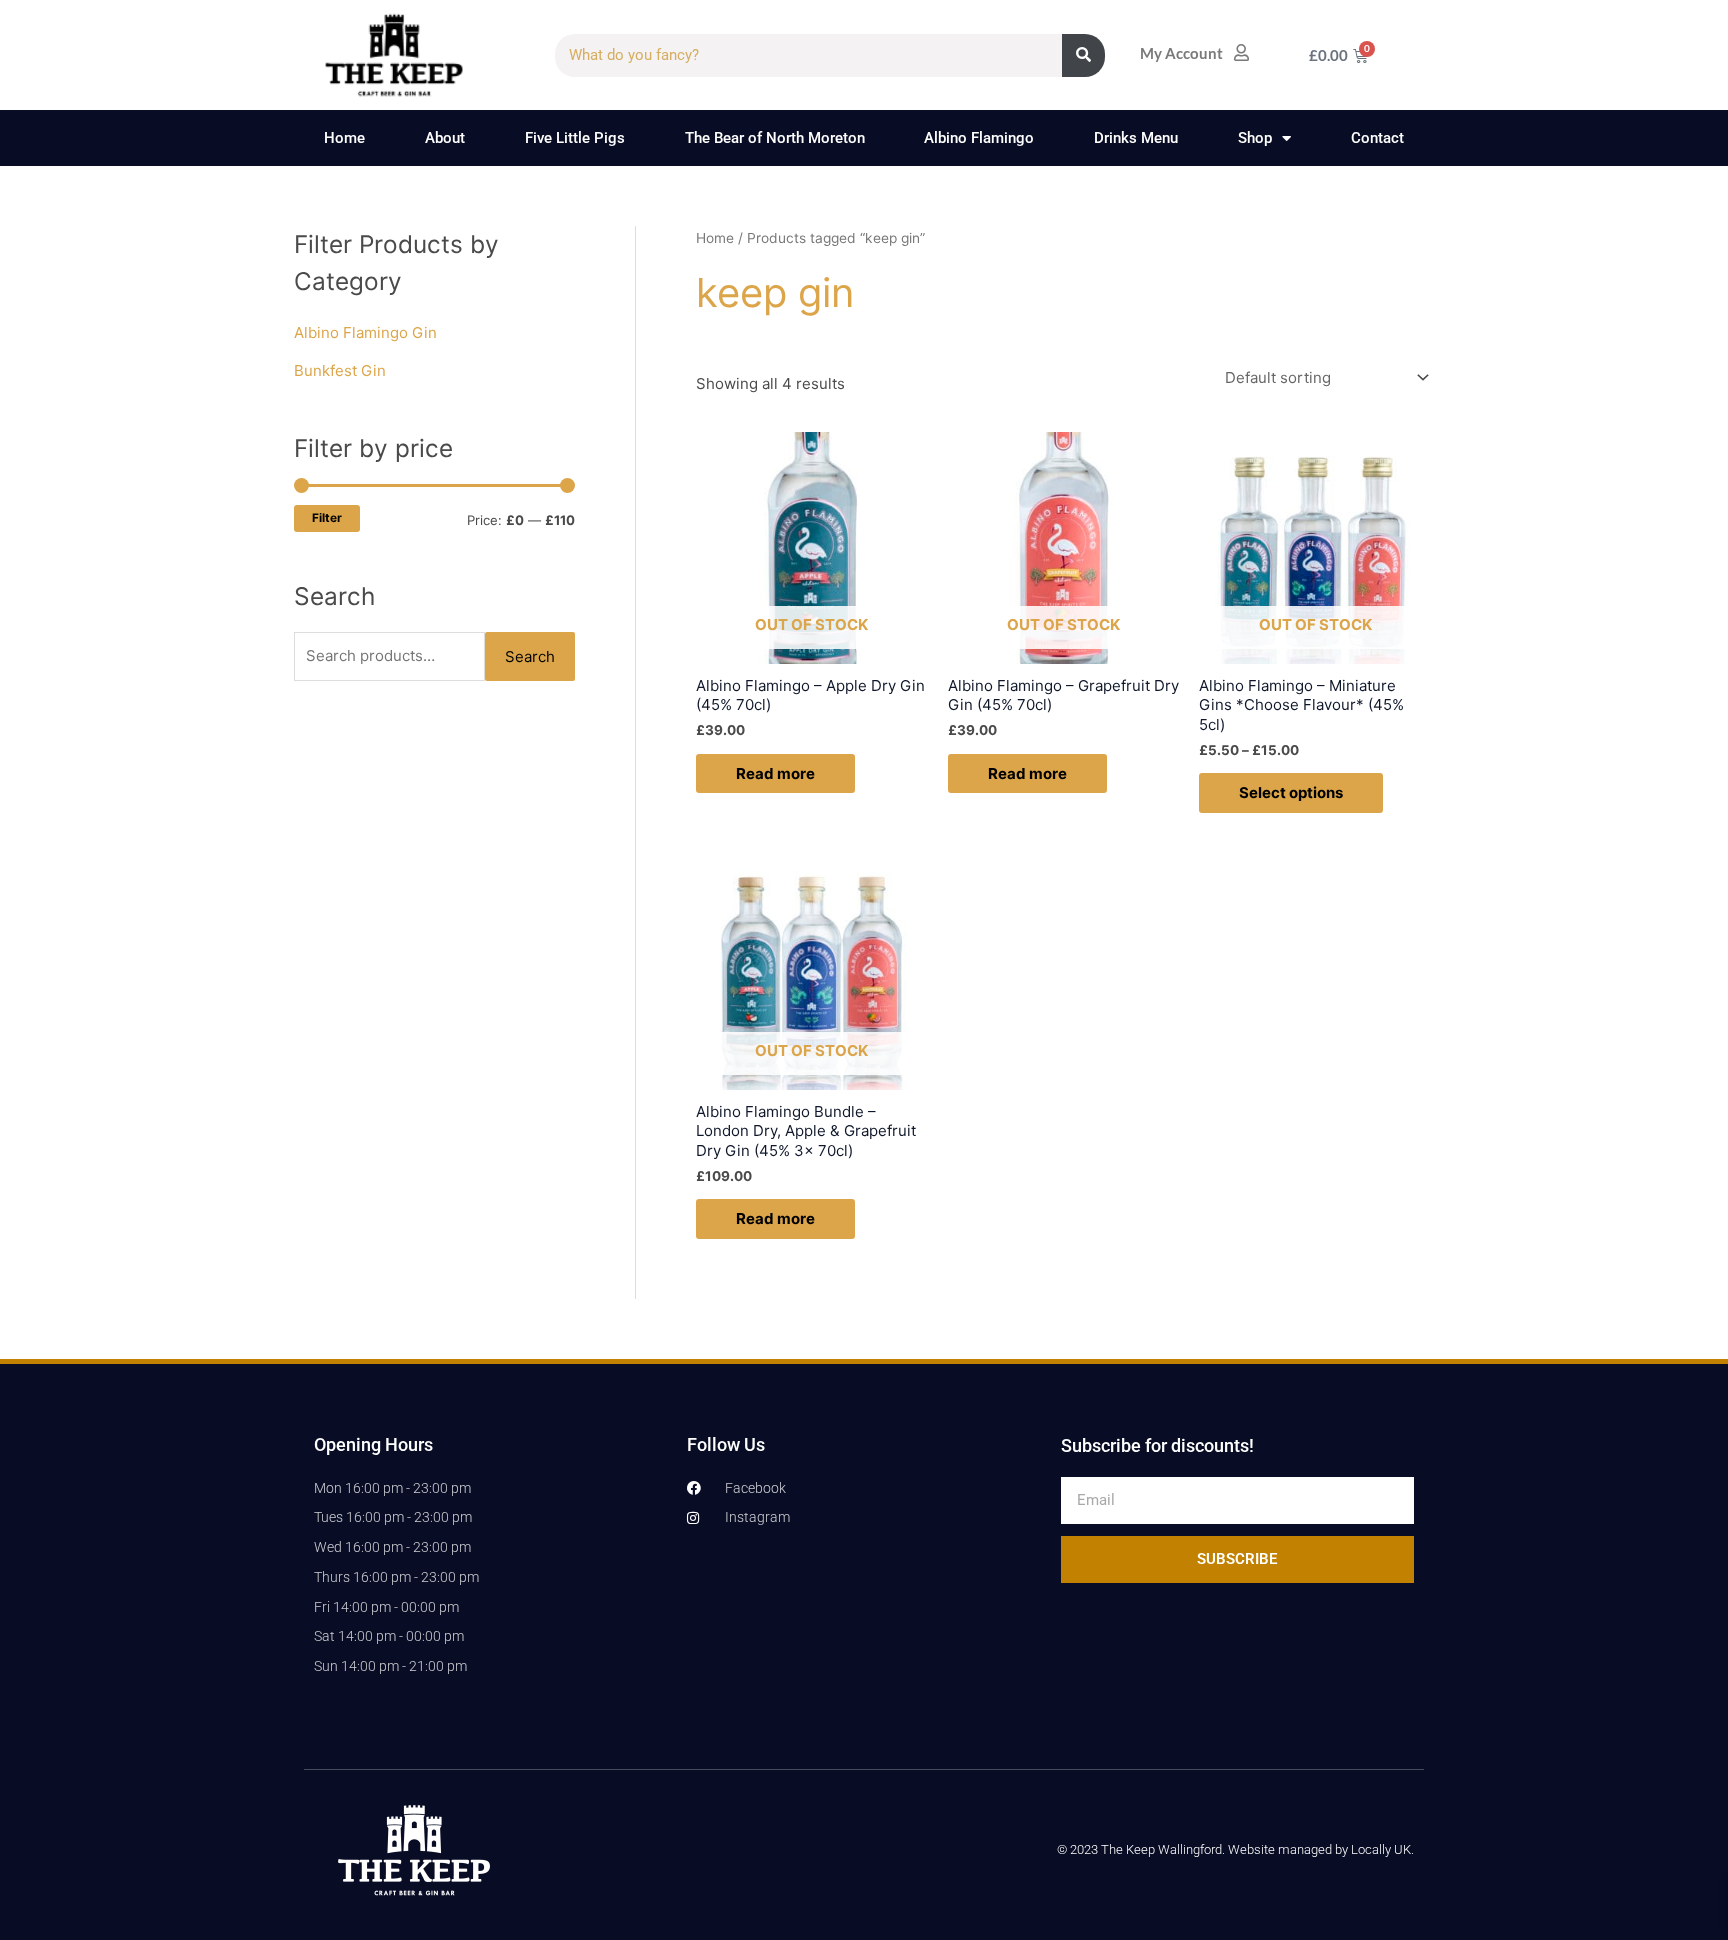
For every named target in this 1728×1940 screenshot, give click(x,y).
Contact (1377, 138)
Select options (1291, 792)
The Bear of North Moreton (775, 138)
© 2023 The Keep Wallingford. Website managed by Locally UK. (1235, 1849)
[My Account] (1241, 52)
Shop (1255, 138)
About (445, 138)
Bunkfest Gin (340, 370)
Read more (775, 773)
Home (344, 138)
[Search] (1083, 55)
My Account (1181, 53)
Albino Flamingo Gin (365, 332)
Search (530, 656)
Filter (327, 518)
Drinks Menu (1136, 138)
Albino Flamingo (979, 138)
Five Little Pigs (575, 138)
